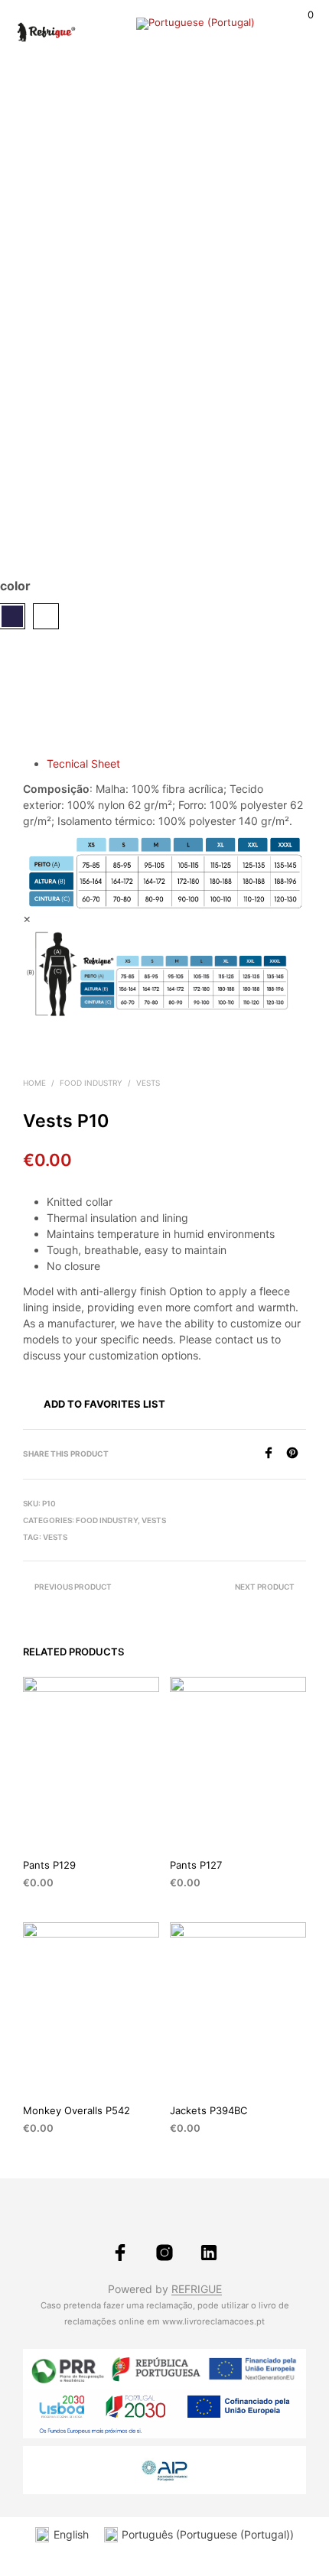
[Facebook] (274, 1454)
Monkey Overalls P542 (77, 2110)
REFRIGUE (197, 2289)
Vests (148, 1083)
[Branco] (46, 616)
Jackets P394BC (208, 2110)
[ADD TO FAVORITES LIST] (152, 1865)
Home (34, 1083)
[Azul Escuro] (12, 616)
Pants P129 (49, 1865)
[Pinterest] (296, 1454)
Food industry (91, 1083)
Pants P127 (196, 1865)
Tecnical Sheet (83, 763)
